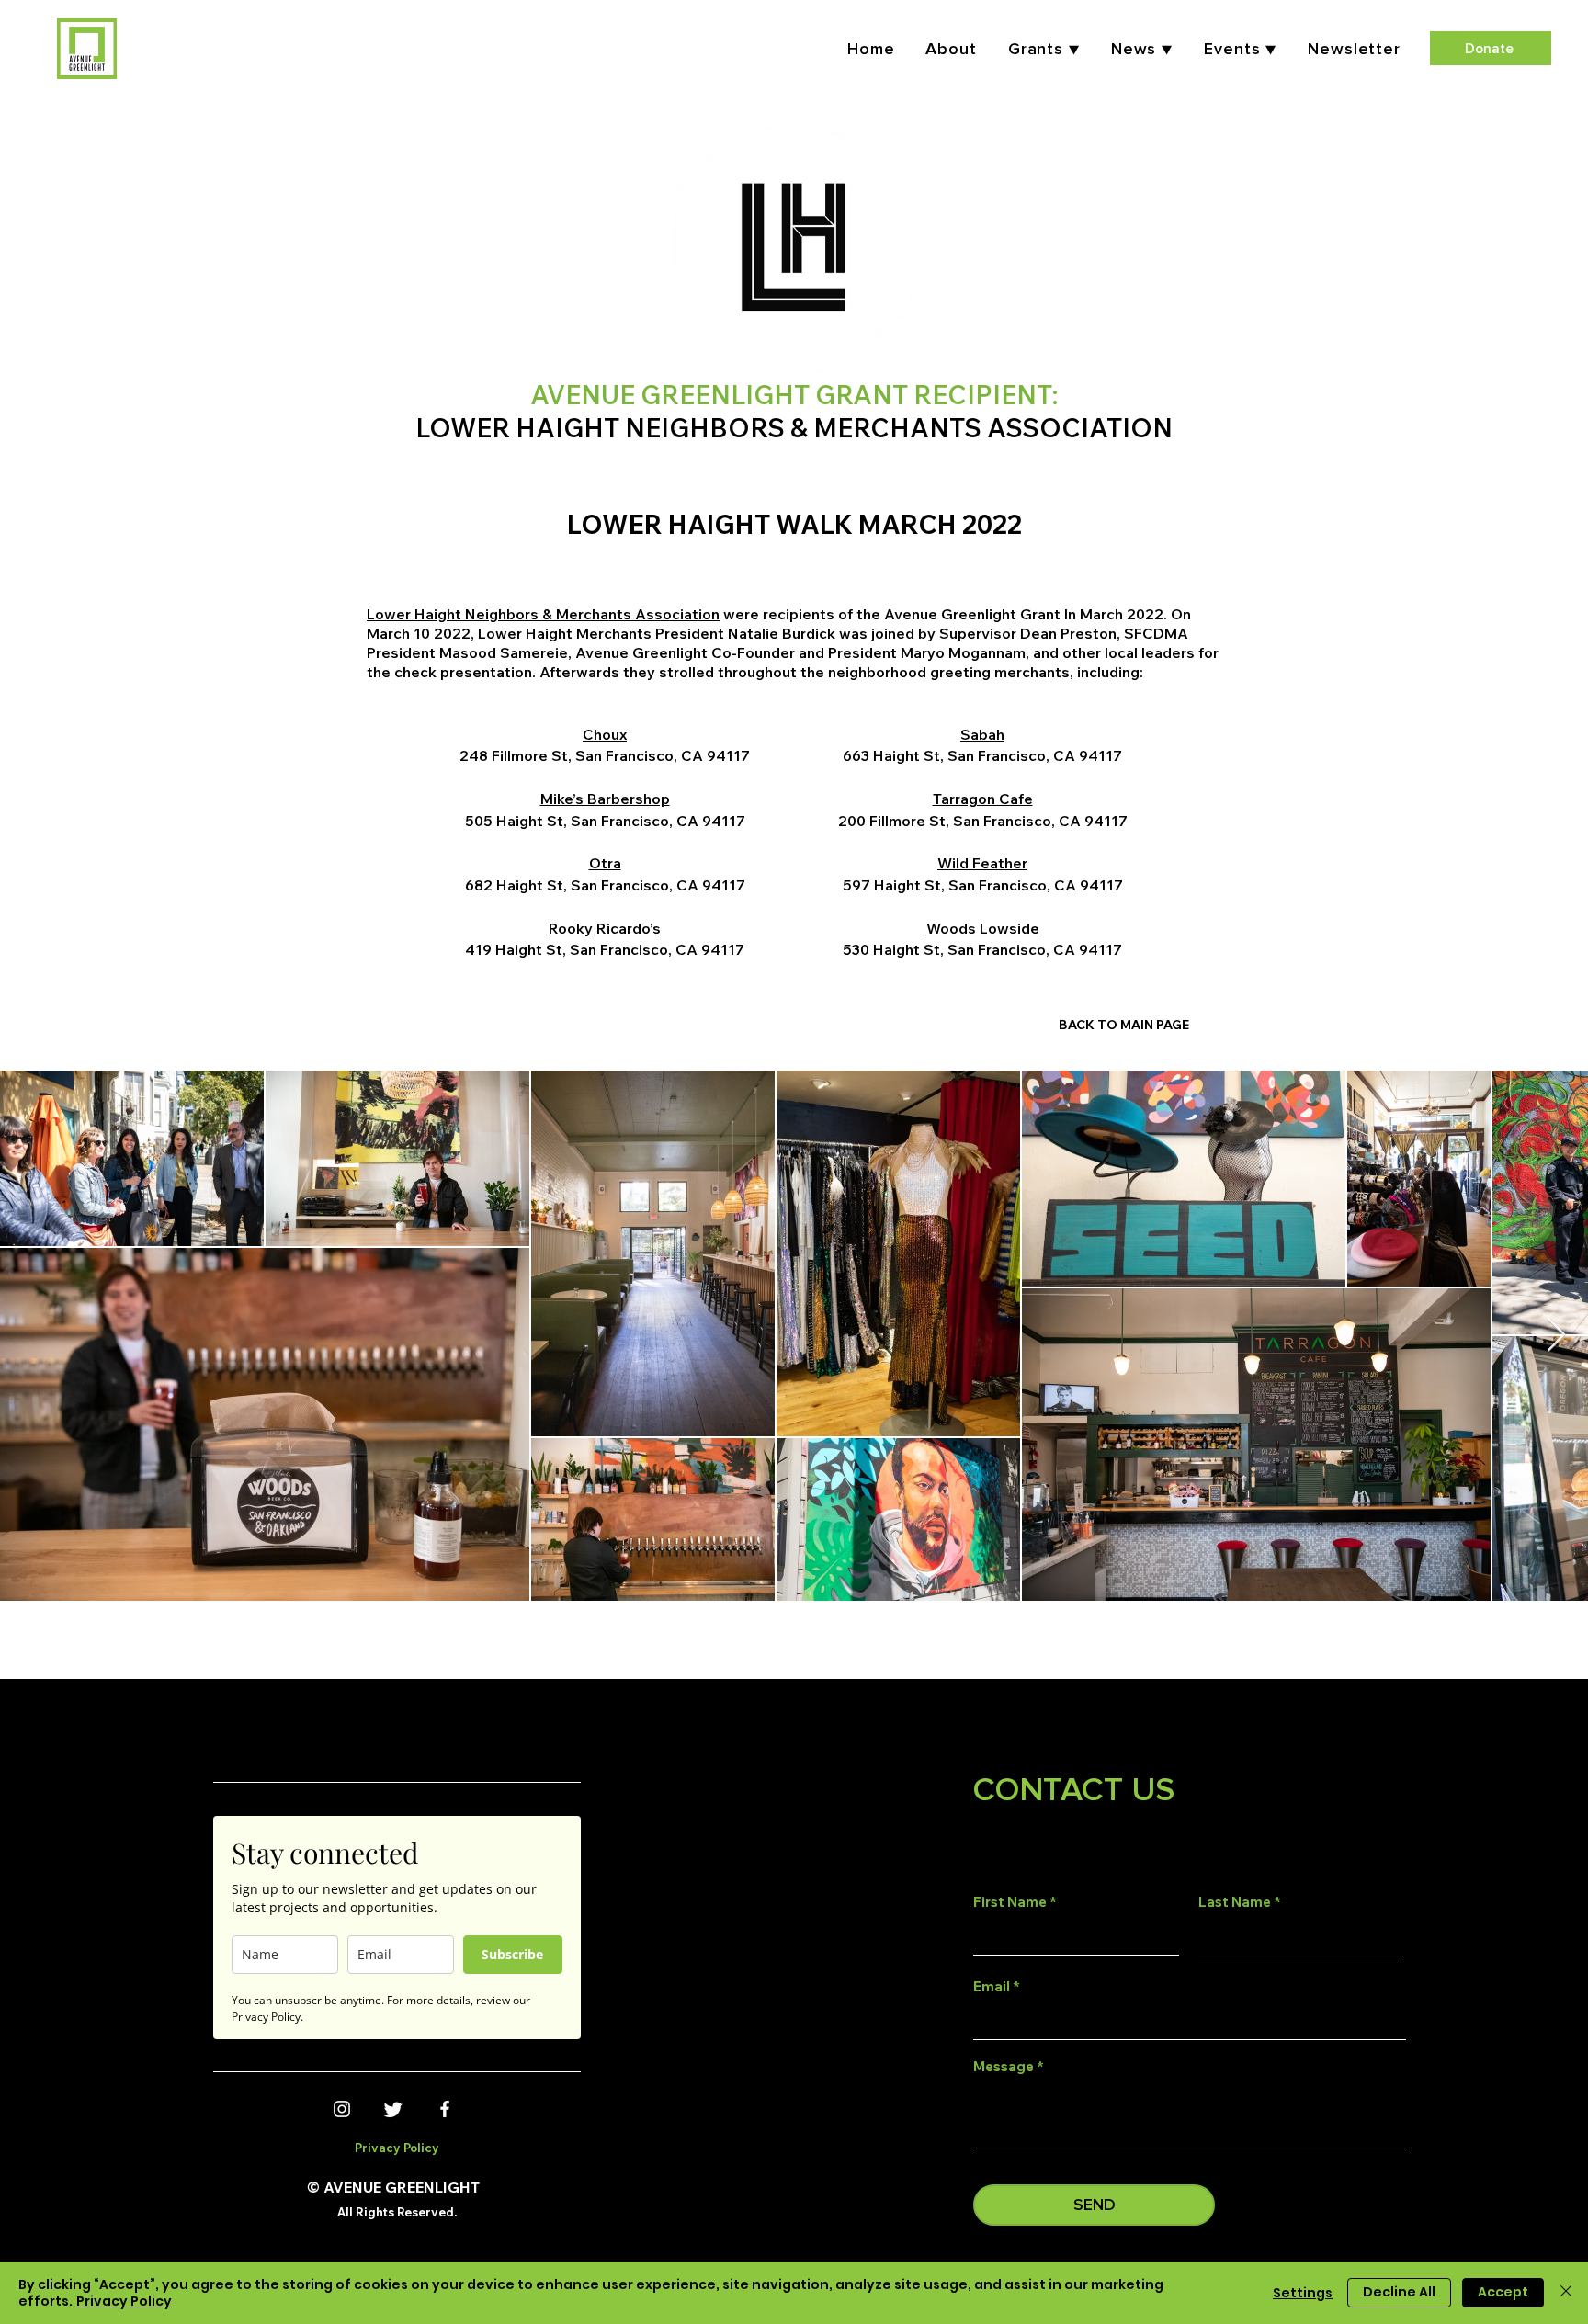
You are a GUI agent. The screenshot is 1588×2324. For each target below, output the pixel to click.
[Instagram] (342, 2109)
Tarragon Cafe (983, 799)
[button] (1240, 49)
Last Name (1235, 1902)
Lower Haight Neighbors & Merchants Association (543, 614)
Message (1004, 2066)
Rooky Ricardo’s (605, 928)
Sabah (982, 734)
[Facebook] (445, 2109)
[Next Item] (1556, 1336)
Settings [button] (1303, 2293)
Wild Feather (982, 863)
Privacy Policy (124, 2301)
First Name (1010, 1902)
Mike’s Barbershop (605, 799)
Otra (605, 863)
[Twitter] (393, 2109)
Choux (605, 734)
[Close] (1566, 2293)
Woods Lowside (983, 928)
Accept (1503, 2292)
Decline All (1399, 2292)
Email (992, 1986)
